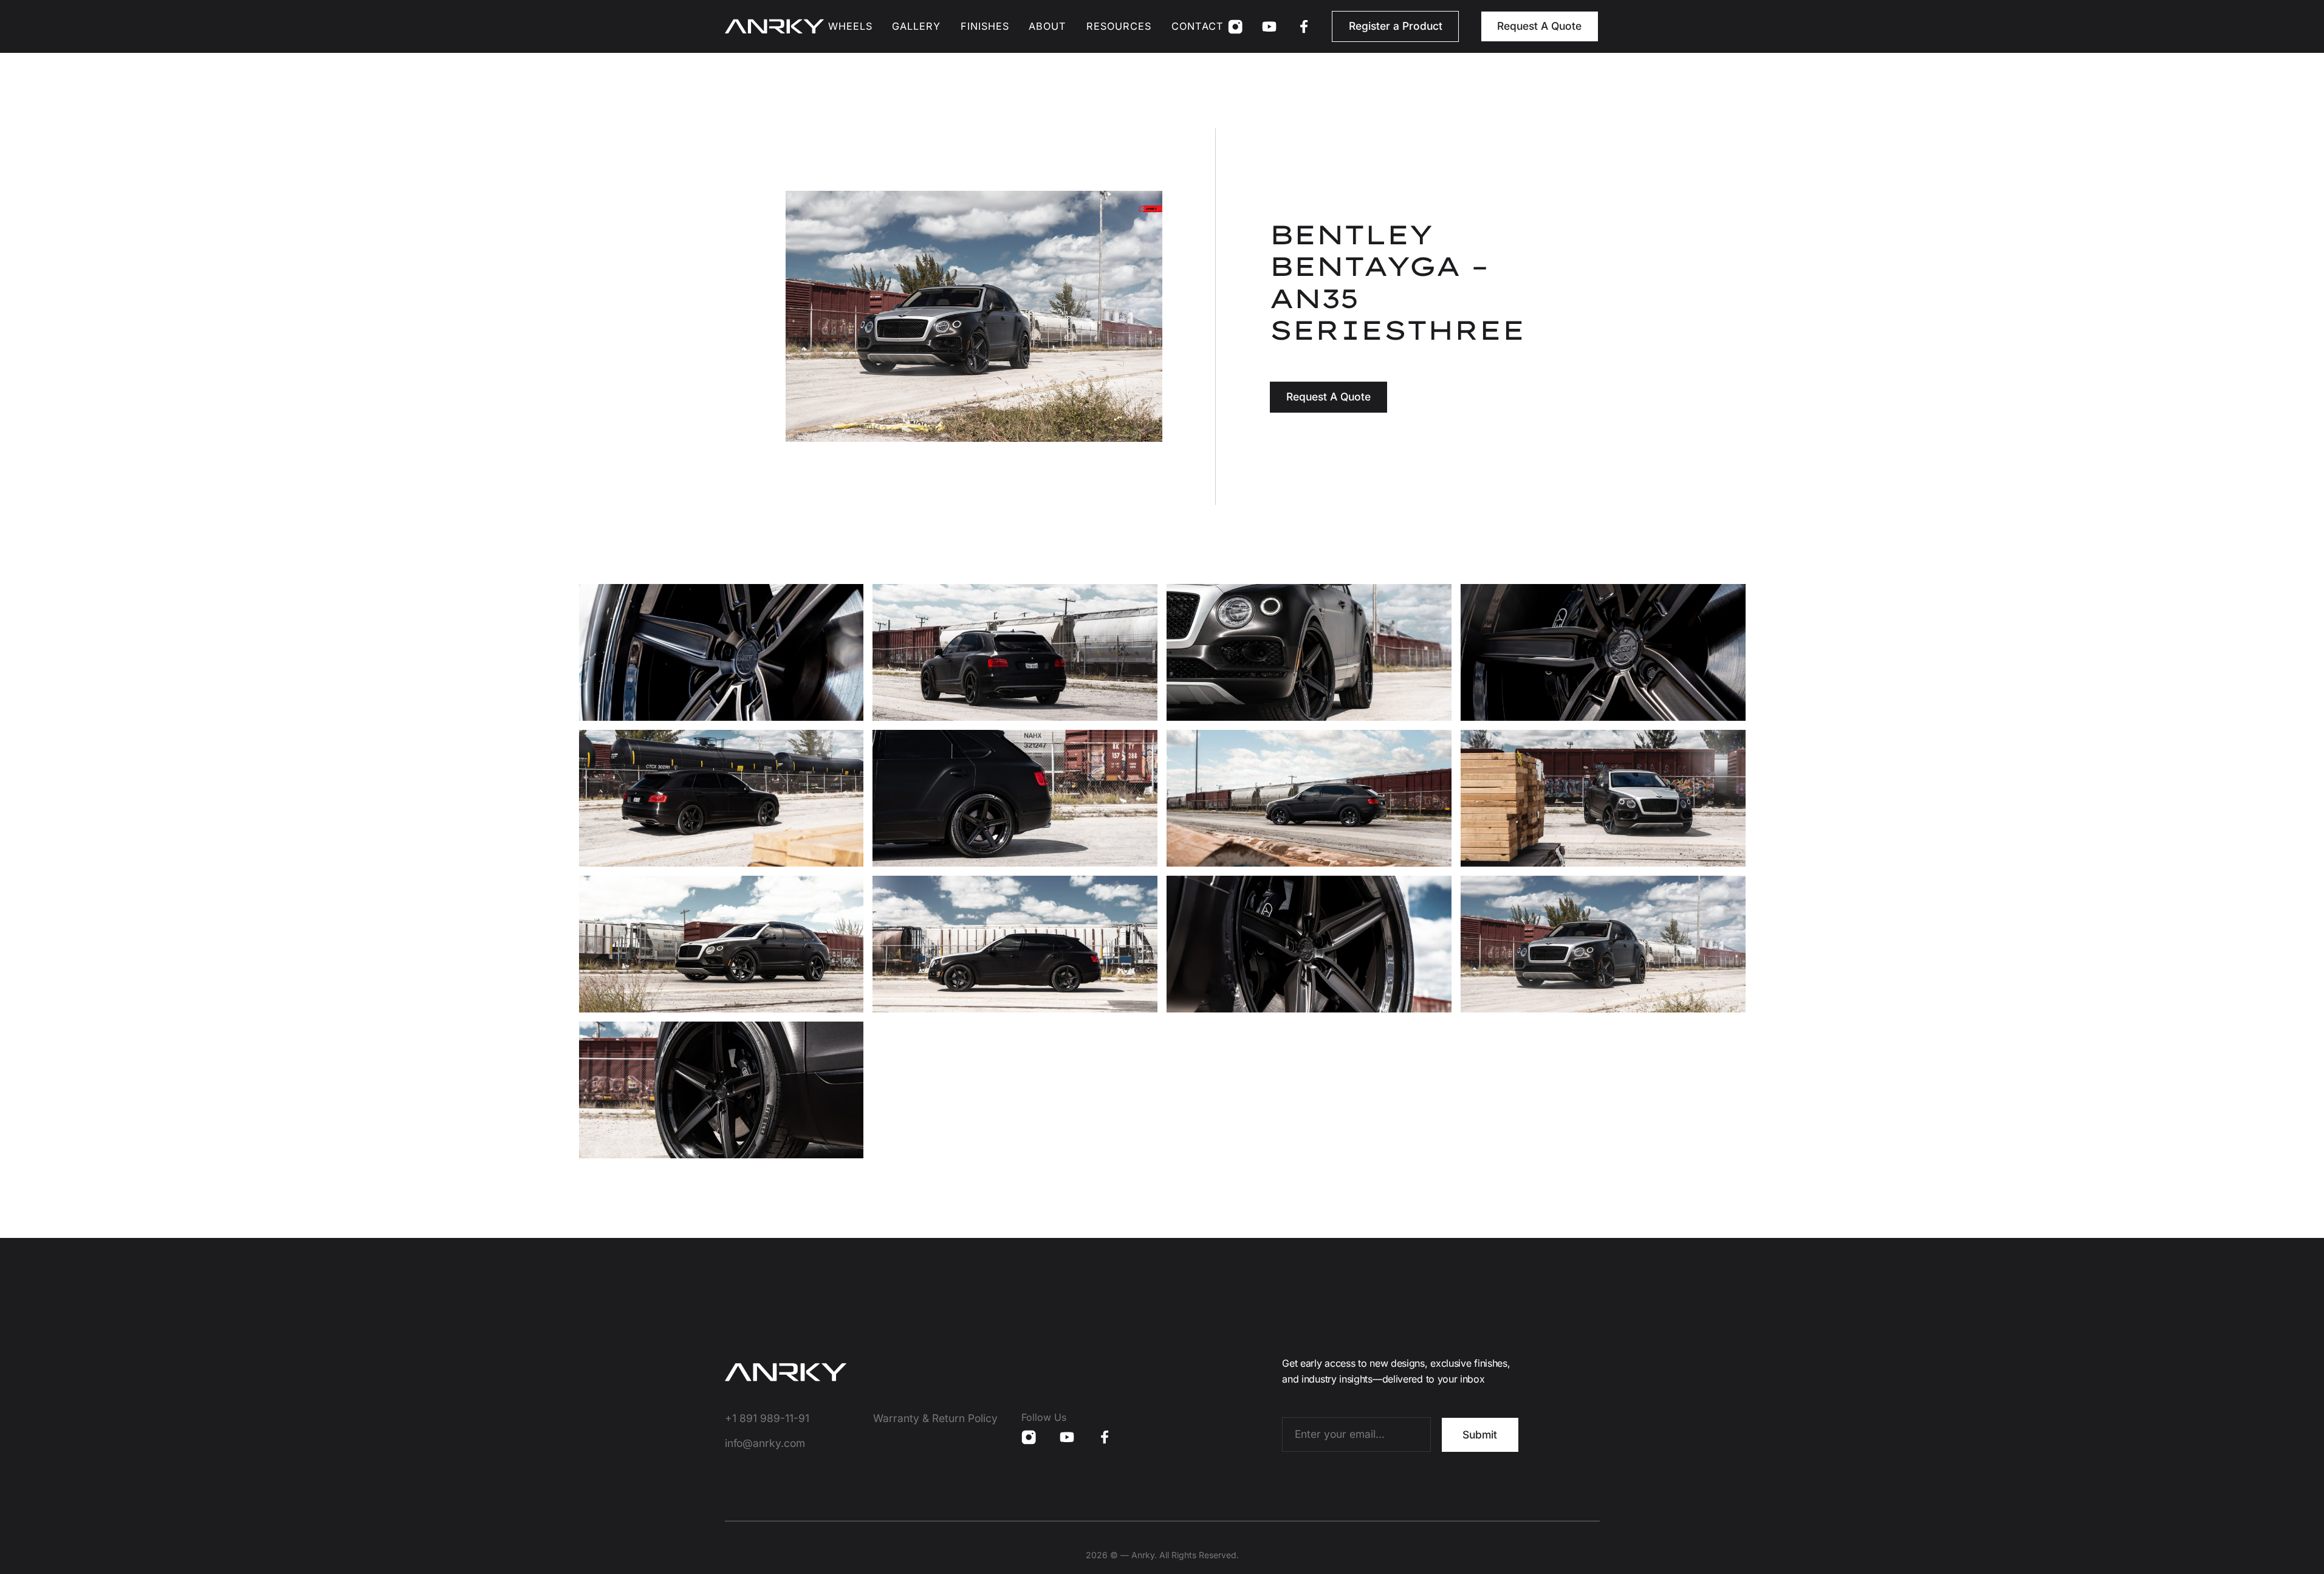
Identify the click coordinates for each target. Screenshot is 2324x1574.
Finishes (985, 26)
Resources (1119, 26)
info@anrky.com (765, 1443)
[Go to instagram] (1235, 27)
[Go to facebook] (1304, 27)
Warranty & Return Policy (935, 1418)
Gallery (916, 26)
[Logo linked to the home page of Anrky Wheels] (774, 26)
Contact (1198, 26)
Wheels (850, 26)
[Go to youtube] (1269, 27)
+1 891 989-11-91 (767, 1418)
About (1047, 26)
